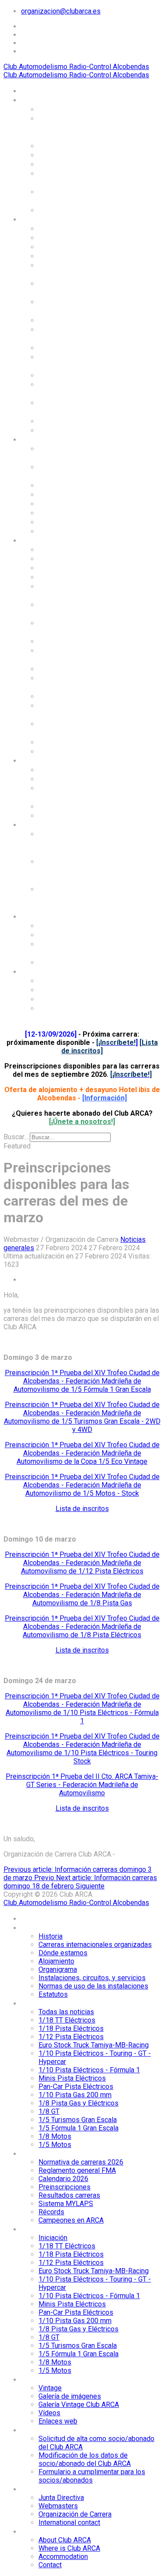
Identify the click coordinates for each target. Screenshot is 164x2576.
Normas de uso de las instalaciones (78, 196)
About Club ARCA (69, 980)
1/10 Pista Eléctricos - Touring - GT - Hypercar (80, 288)
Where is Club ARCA (74, 989)
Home (31, 90)
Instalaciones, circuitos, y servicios (77, 178)
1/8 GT (51, 375)
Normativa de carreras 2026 (79, 453)
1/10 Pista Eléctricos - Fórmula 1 (79, 306)
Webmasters (61, 934)
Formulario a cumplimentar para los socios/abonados (79, 898)
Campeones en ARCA (76, 531)
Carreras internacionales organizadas (67, 127)
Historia (53, 109)
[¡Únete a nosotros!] (82, 1122)
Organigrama (62, 164)
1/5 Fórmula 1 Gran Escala (73, 407)
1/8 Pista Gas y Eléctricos (66, 361)
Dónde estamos (66, 145)
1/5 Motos (57, 430)
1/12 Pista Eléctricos (77, 256)
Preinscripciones (69, 494)
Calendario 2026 (68, 485)
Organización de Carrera (68, 948)
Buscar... (16, 1137)
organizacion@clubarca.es (61, 11)
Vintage (52, 769)
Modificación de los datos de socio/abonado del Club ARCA (82, 870)
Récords (53, 522)
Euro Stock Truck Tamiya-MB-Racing (72, 269)
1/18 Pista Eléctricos (77, 246)
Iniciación (56, 549)
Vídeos (51, 806)
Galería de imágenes (75, 778)
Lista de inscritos (82, 1509)
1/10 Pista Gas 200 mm (80, 347)
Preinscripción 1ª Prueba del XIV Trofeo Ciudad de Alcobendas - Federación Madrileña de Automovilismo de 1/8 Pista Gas (82, 1595)
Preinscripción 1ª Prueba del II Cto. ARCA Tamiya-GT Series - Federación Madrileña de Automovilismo (82, 1785)
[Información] (105, 1098)
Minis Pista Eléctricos (78, 320)
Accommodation (68, 999)
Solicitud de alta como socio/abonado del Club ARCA (81, 843)
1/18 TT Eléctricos (72, 237)
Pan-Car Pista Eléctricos (63, 334)
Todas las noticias (72, 228)
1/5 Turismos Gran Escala (72, 389)
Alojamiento (60, 155)
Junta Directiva (66, 925)
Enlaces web (61, 815)
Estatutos (56, 210)
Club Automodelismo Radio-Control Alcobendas (76, 67)
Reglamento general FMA (75, 471)
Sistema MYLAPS (70, 512)
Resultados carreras (75, 503)
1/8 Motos (57, 421)
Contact (53, 1008)
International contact (77, 962)
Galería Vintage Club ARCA (75, 792)
